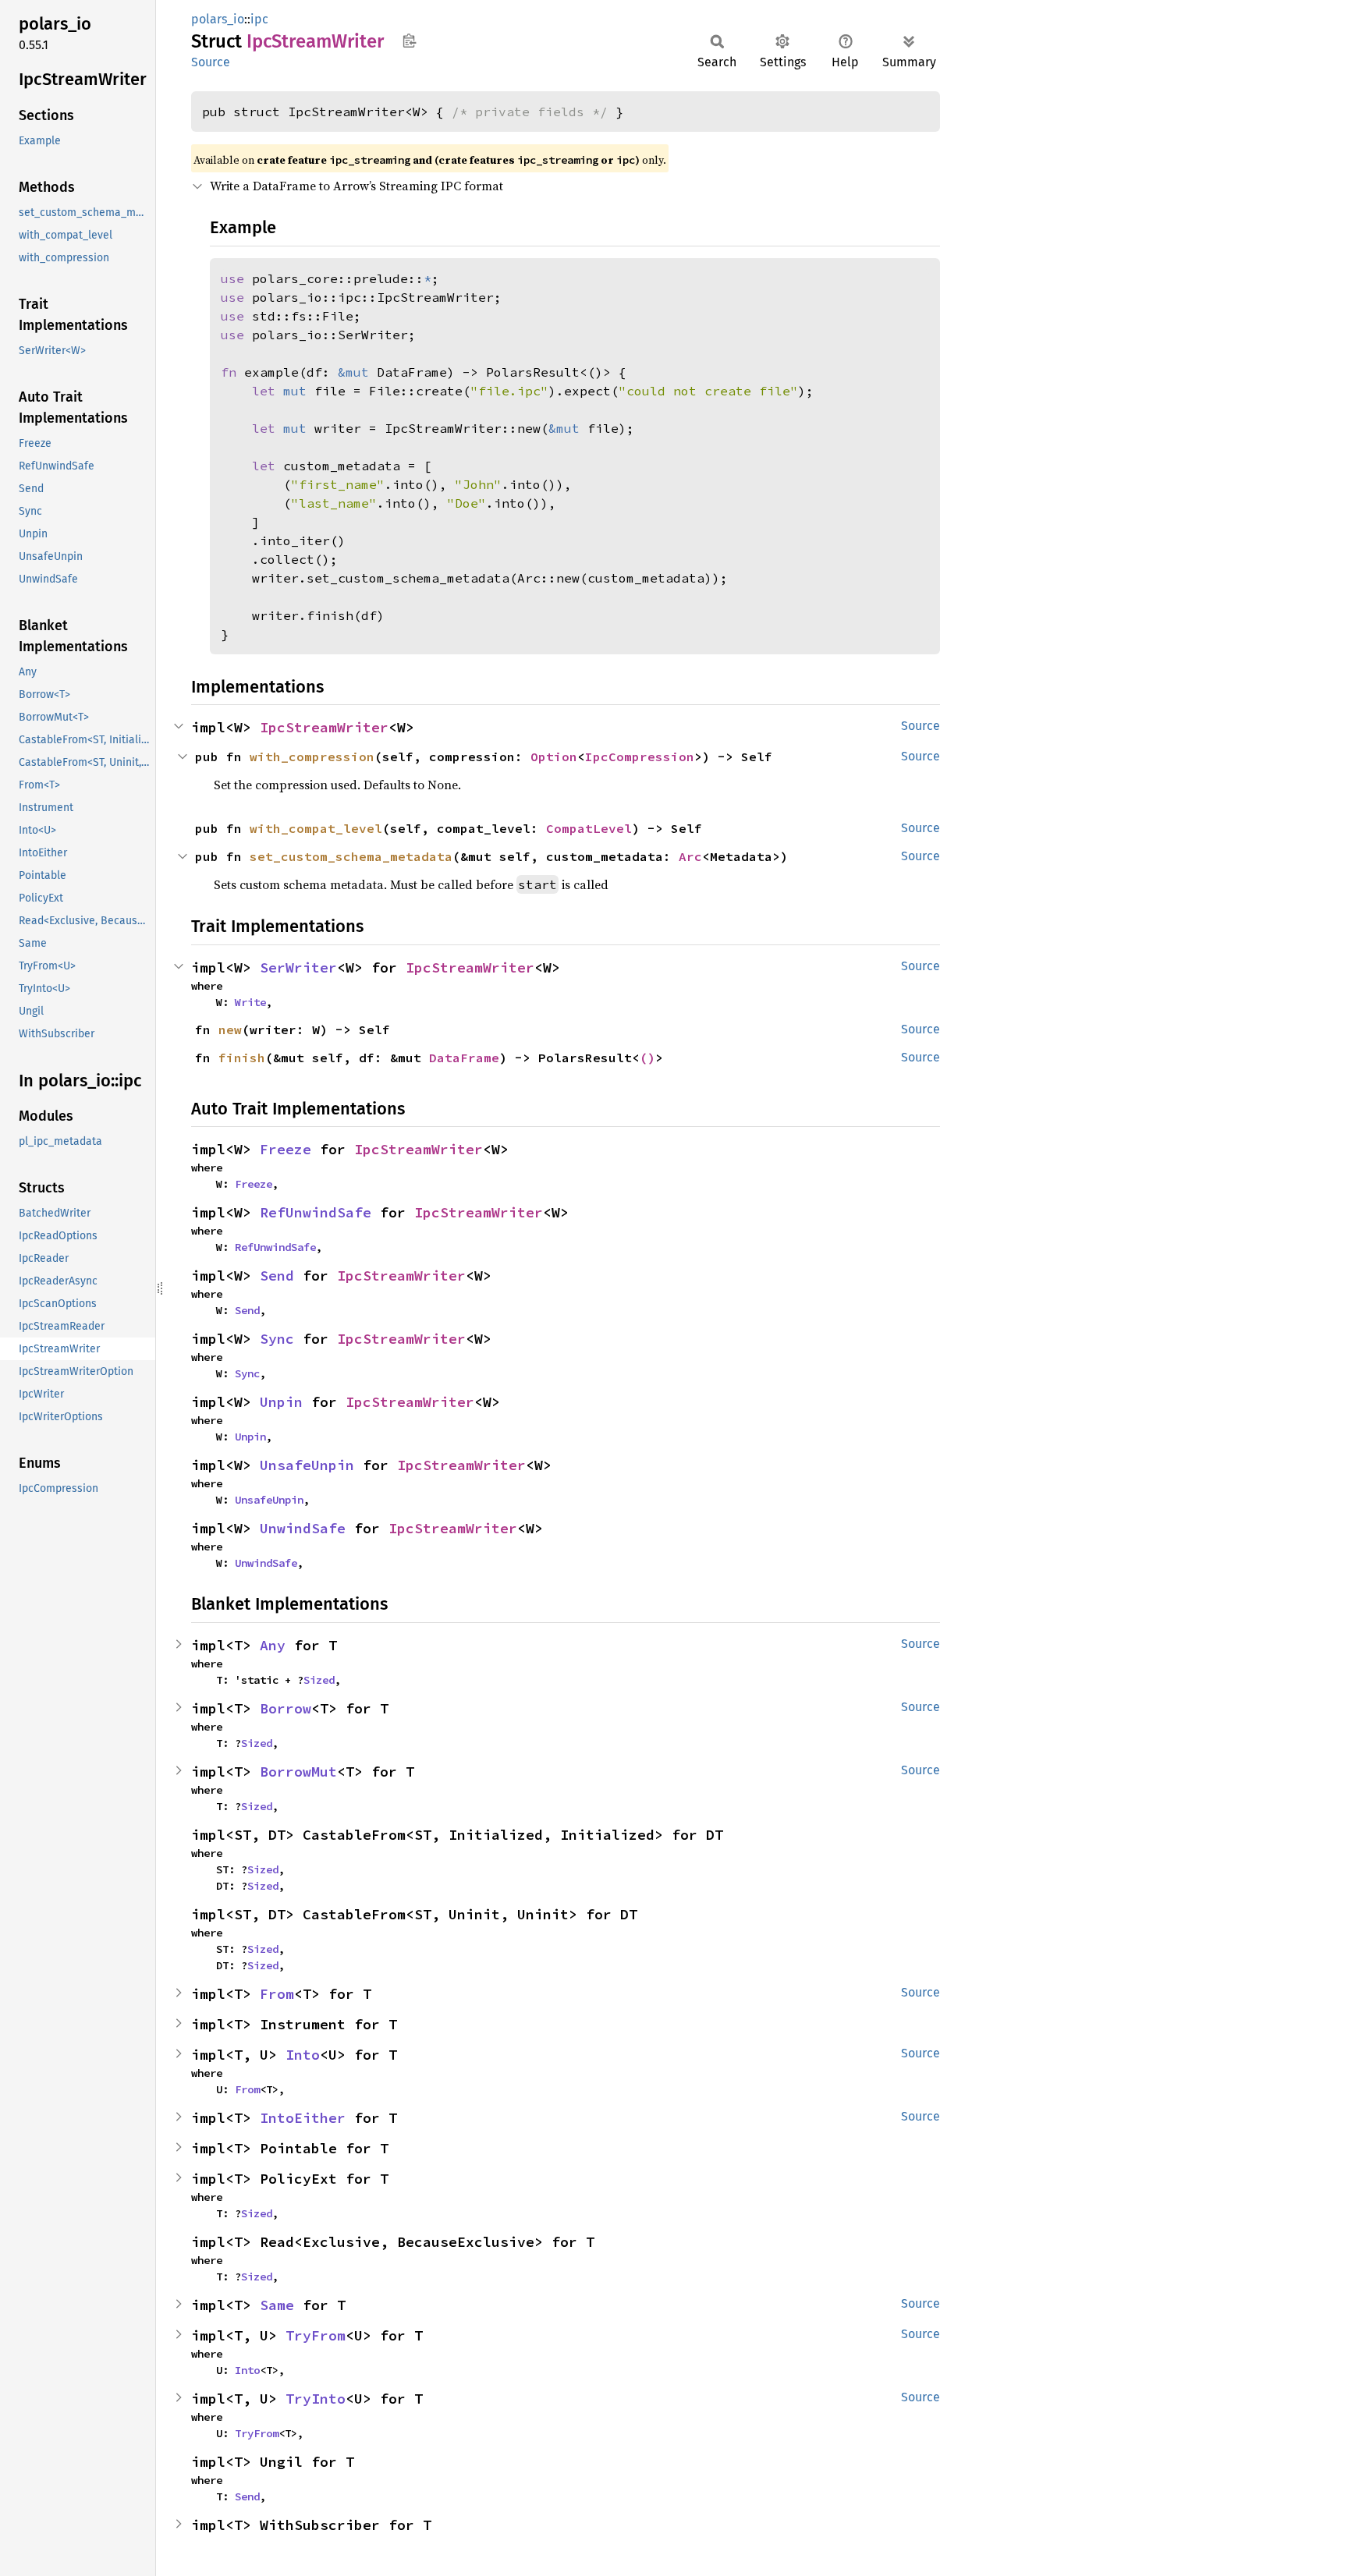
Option (554, 757)
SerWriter (298, 967)
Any (273, 1645)
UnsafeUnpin (307, 1465)
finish (242, 1058)
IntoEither (303, 2118)
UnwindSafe (303, 1528)
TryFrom (316, 2335)
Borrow (286, 1708)
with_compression (312, 757)
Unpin (281, 1402)
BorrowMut (298, 1772)
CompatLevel (589, 828)
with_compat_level (316, 828)
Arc (690, 856)
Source (211, 62)
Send (277, 1276)
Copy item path (409, 41)
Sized (319, 1680)
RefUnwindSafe (316, 1212)
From (277, 1994)
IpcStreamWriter (324, 727)
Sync (277, 1339)
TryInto (316, 2399)
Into (303, 2055)
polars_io (218, 19)
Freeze (286, 1149)
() (647, 1058)
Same (277, 2305)
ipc (259, 19)
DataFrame (464, 1058)
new (230, 1029)
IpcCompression (640, 757)
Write (250, 1002)
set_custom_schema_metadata (351, 856)
